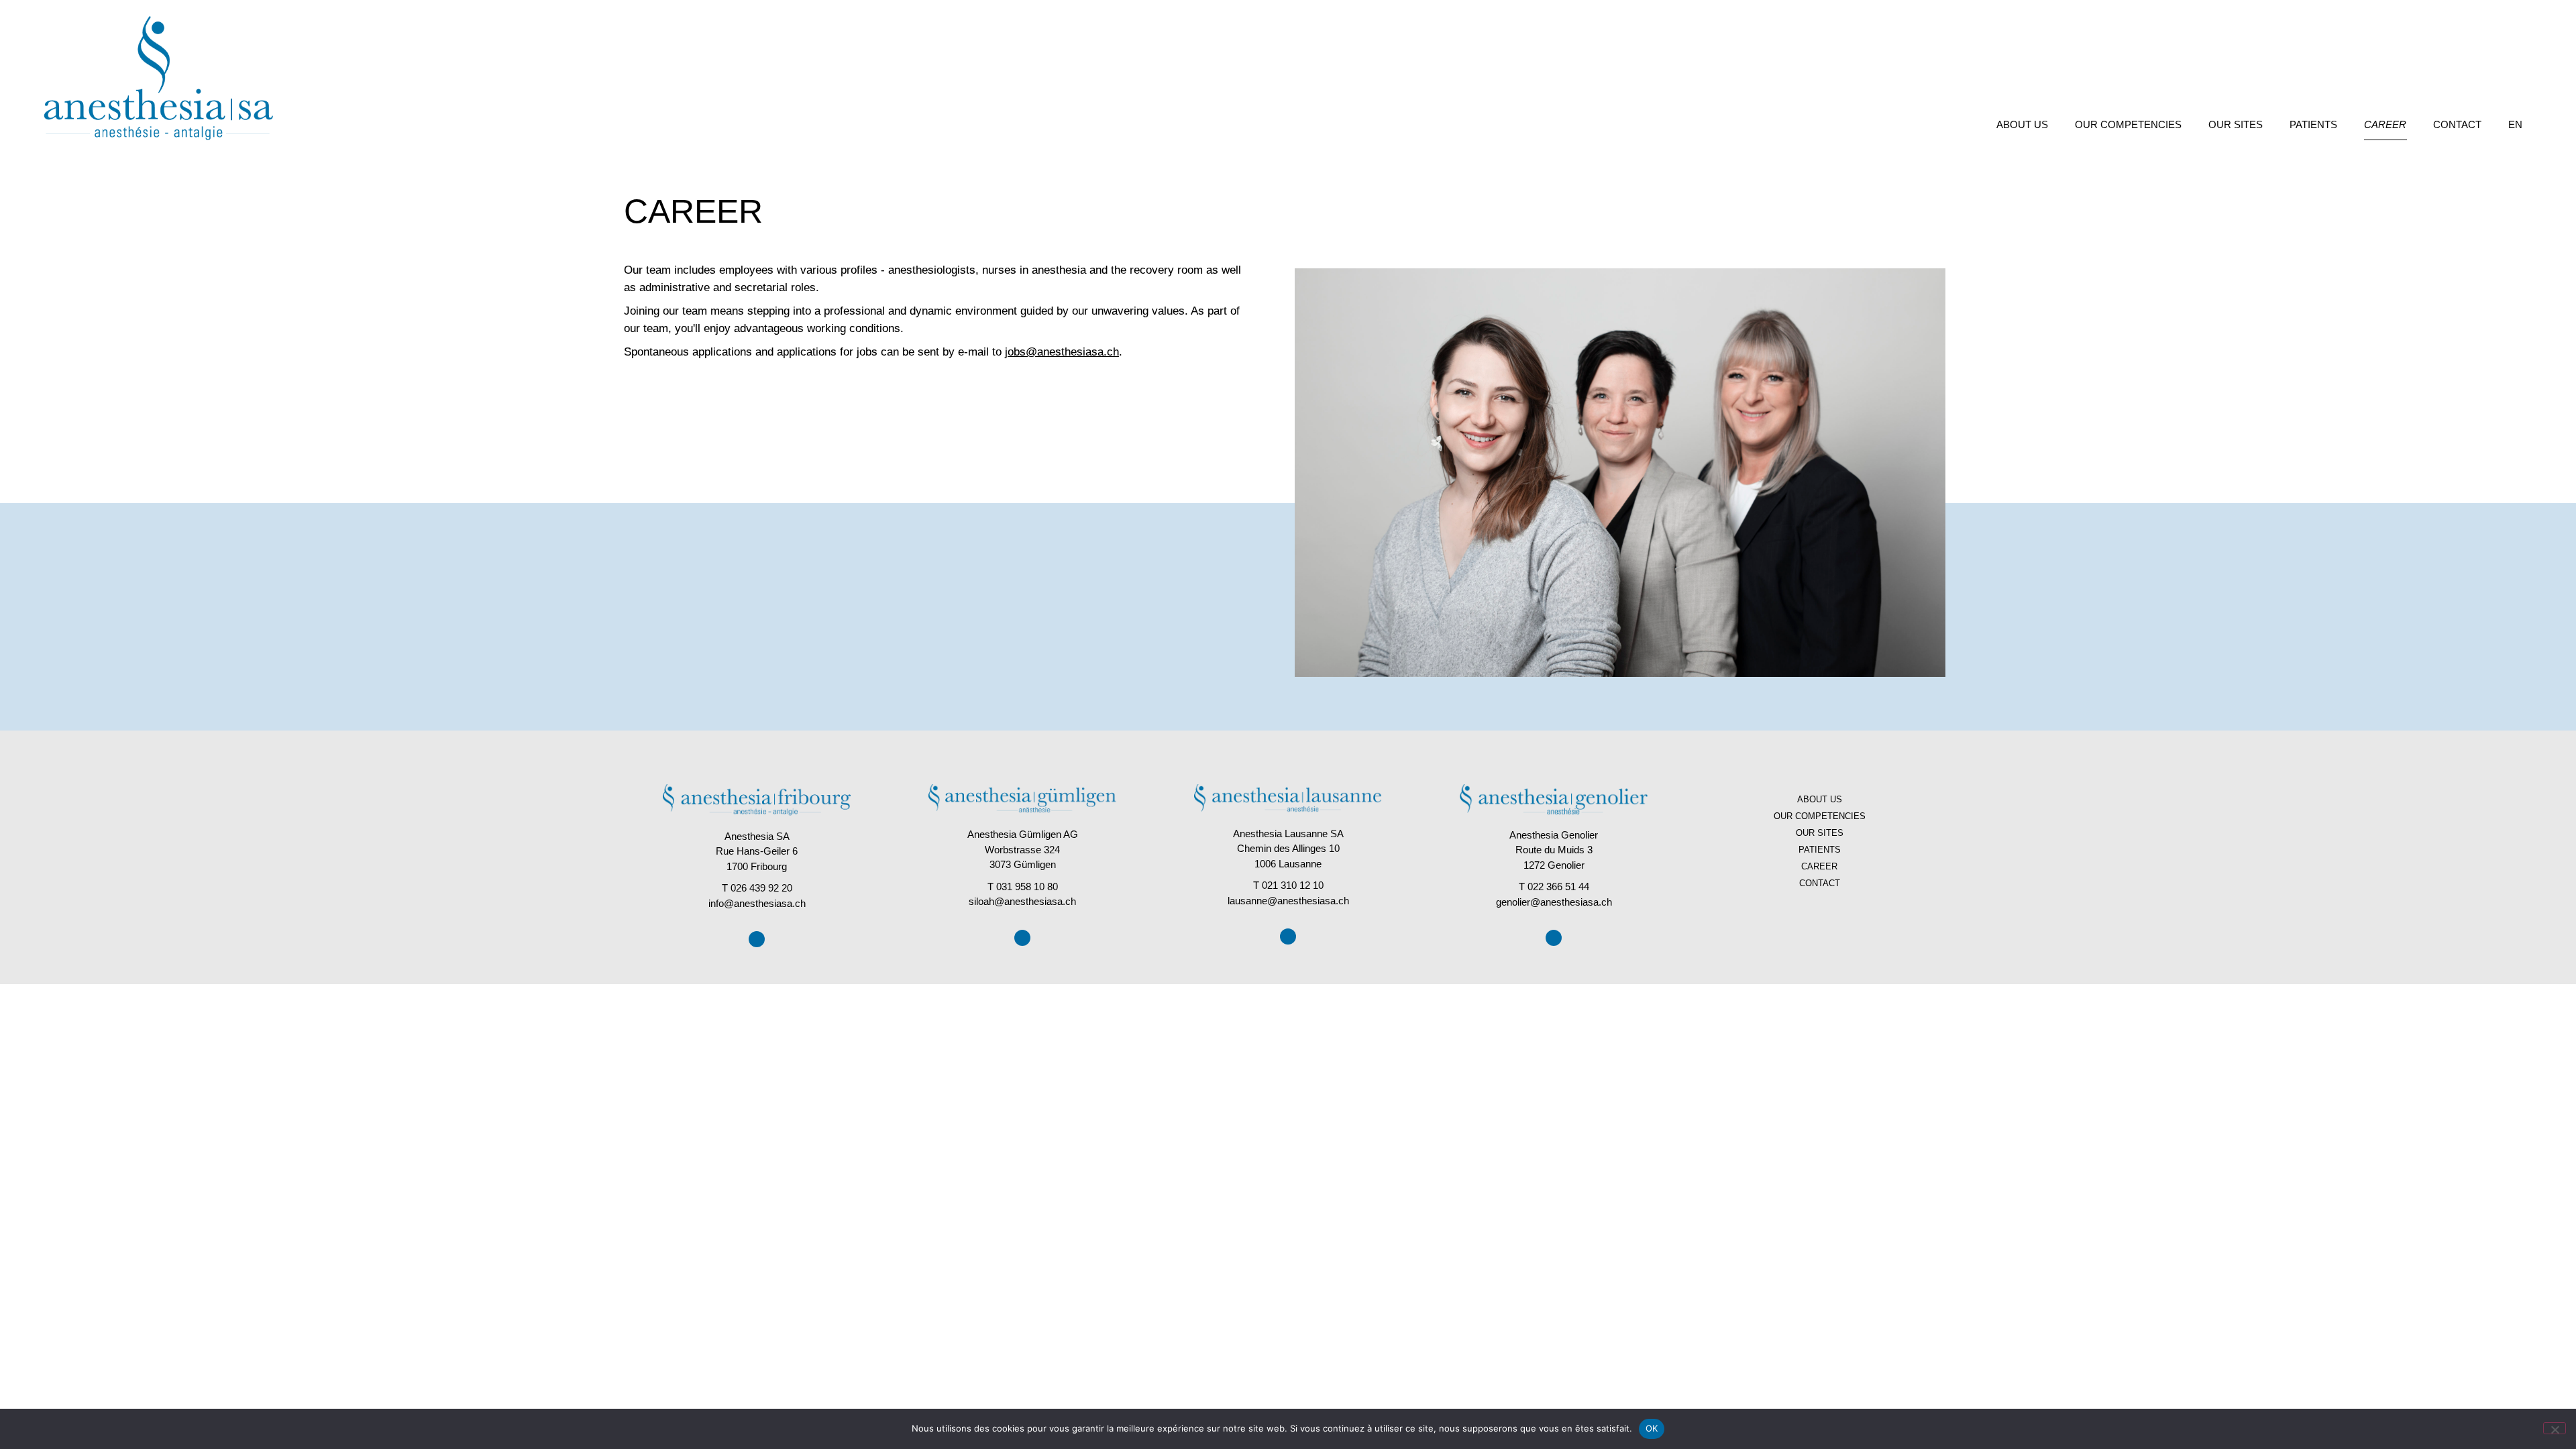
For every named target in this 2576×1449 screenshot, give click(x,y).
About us (2022, 124)
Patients (2313, 124)
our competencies (2128, 124)
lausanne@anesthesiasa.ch (1288, 901)
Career (2385, 124)
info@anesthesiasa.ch (757, 903)
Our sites (2236, 124)
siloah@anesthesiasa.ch (1022, 901)
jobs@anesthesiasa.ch (1062, 352)
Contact (2457, 124)
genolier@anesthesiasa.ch (1554, 902)
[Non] (2555, 1428)
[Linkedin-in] (757, 939)
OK (1652, 1428)
